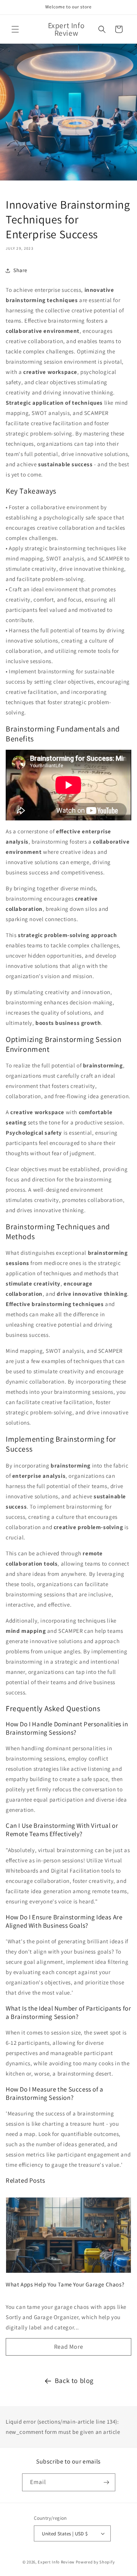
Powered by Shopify (95, 2562)
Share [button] (20, 270)
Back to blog (74, 2380)
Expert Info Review (56, 2562)
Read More (68, 2347)
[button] (15, 29)
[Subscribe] (107, 2482)
